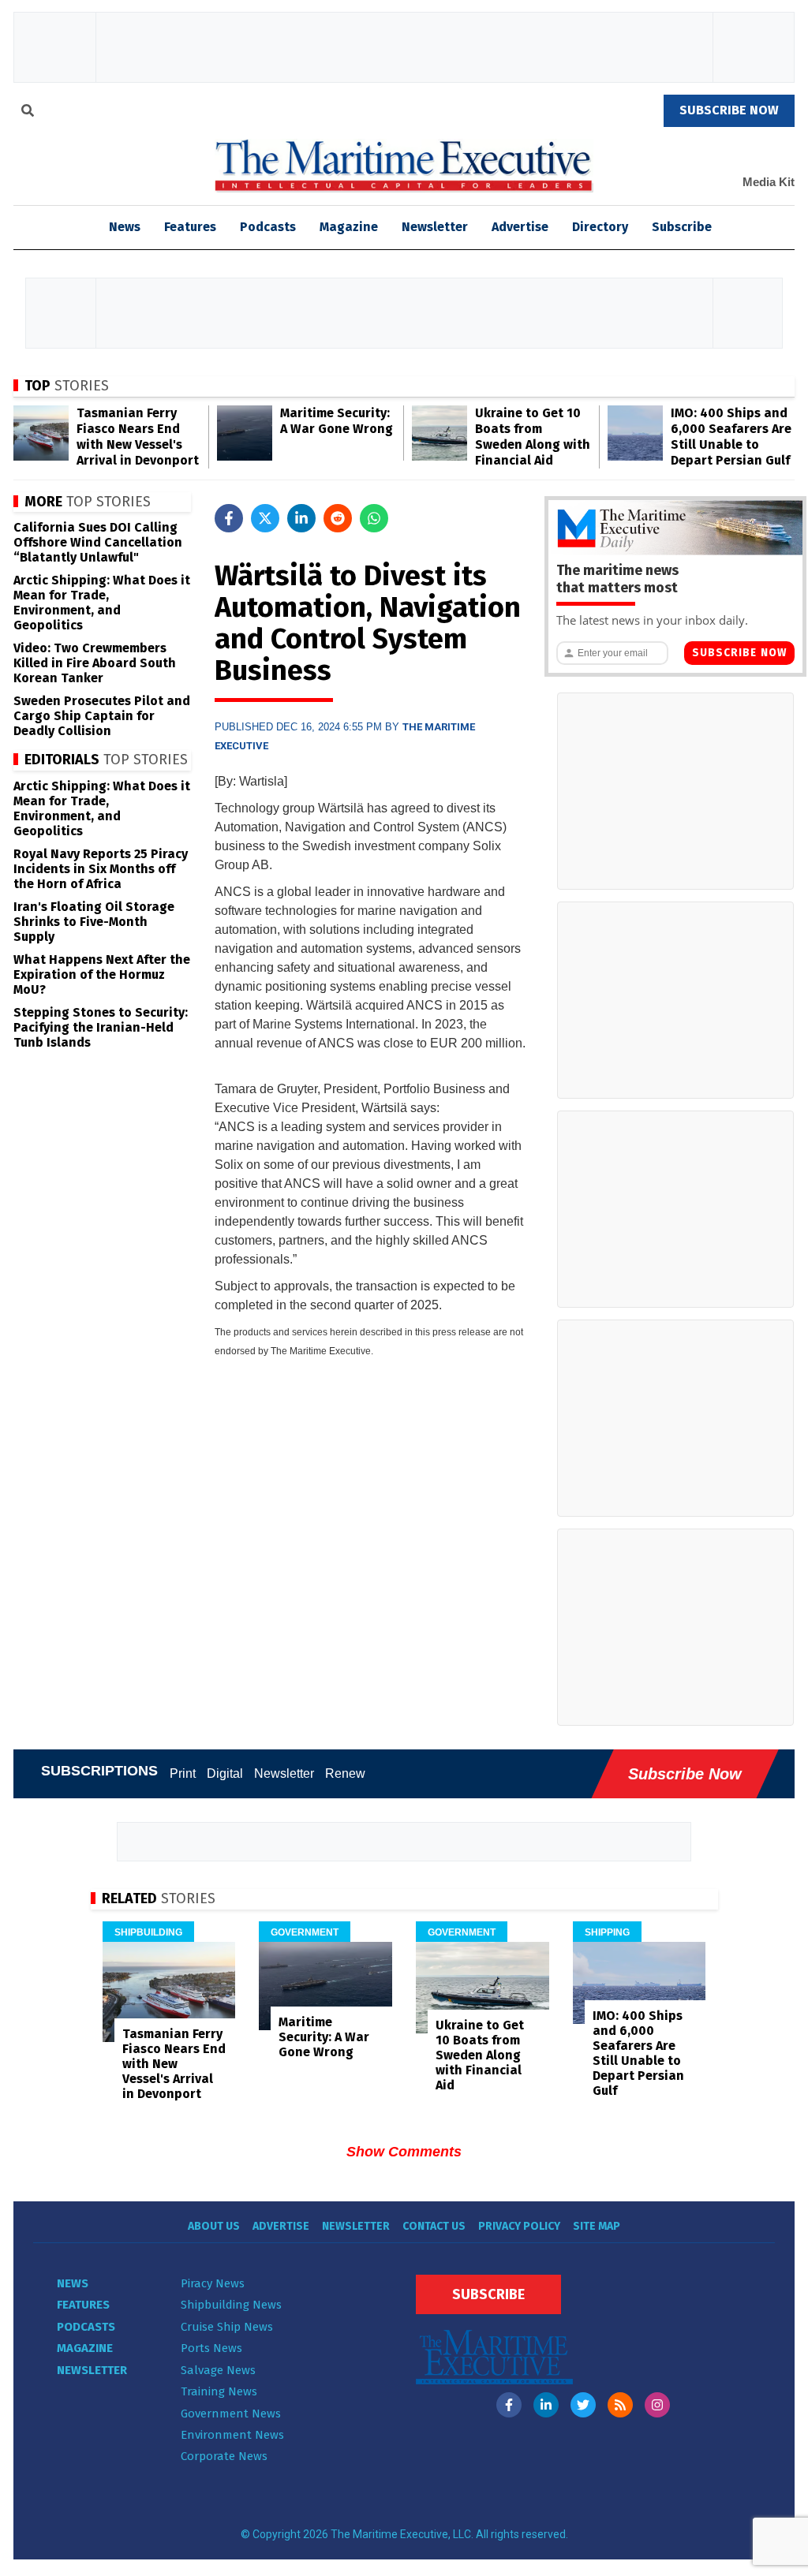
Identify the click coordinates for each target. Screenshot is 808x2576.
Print (183, 1773)
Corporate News (224, 2456)
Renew (345, 1773)
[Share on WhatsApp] (374, 518)
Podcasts (268, 227)
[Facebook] (509, 2405)
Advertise (520, 227)
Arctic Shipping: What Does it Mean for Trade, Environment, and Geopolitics (102, 603)
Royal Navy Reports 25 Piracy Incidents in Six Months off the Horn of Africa (101, 869)
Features (190, 227)
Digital (225, 1773)
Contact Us (434, 2226)
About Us (214, 2226)
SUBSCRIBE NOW (729, 110)
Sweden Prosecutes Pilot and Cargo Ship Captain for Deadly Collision (102, 716)
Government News (231, 2414)
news (125, 227)
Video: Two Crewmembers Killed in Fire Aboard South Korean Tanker (95, 663)
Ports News (211, 2348)
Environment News (232, 2435)
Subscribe (682, 227)
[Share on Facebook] (229, 518)
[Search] (28, 113)
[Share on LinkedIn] (301, 518)
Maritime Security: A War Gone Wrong (337, 421)
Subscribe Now (739, 653)
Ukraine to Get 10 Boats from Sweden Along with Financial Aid (533, 437)
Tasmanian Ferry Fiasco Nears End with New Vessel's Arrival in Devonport (138, 437)
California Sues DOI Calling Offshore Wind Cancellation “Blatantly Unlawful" (98, 542)
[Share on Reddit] (338, 518)
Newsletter (435, 227)
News (73, 2283)
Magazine (349, 227)
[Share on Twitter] (265, 518)
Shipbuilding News (231, 2305)
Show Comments (404, 2152)
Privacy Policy (519, 2226)
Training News (219, 2391)
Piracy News (213, 2283)
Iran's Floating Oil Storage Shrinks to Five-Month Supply (94, 922)
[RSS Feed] (620, 2405)
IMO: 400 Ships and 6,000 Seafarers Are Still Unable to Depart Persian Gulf (731, 437)
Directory (600, 227)
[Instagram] (657, 2405)
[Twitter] (583, 2405)
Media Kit (769, 182)
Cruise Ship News (227, 2327)
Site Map (597, 2226)
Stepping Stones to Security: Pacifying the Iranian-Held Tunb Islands (101, 1027)
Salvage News (218, 2370)
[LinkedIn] (546, 2405)
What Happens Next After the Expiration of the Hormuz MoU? (102, 974)
